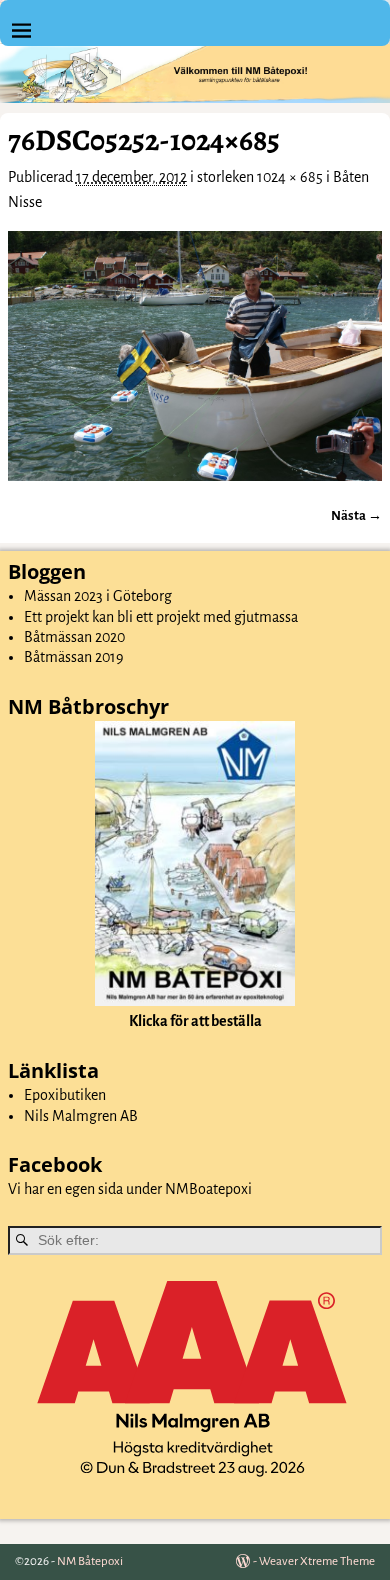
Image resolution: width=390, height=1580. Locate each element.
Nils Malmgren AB (81, 1116)
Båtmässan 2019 (74, 657)
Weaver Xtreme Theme (317, 1561)
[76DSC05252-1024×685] (195, 356)
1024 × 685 (290, 177)
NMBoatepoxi (208, 1189)
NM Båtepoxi (90, 1561)
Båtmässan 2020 (74, 637)
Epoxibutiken (65, 1095)
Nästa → (356, 515)
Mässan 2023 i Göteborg (98, 596)
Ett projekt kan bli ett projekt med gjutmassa (161, 617)
